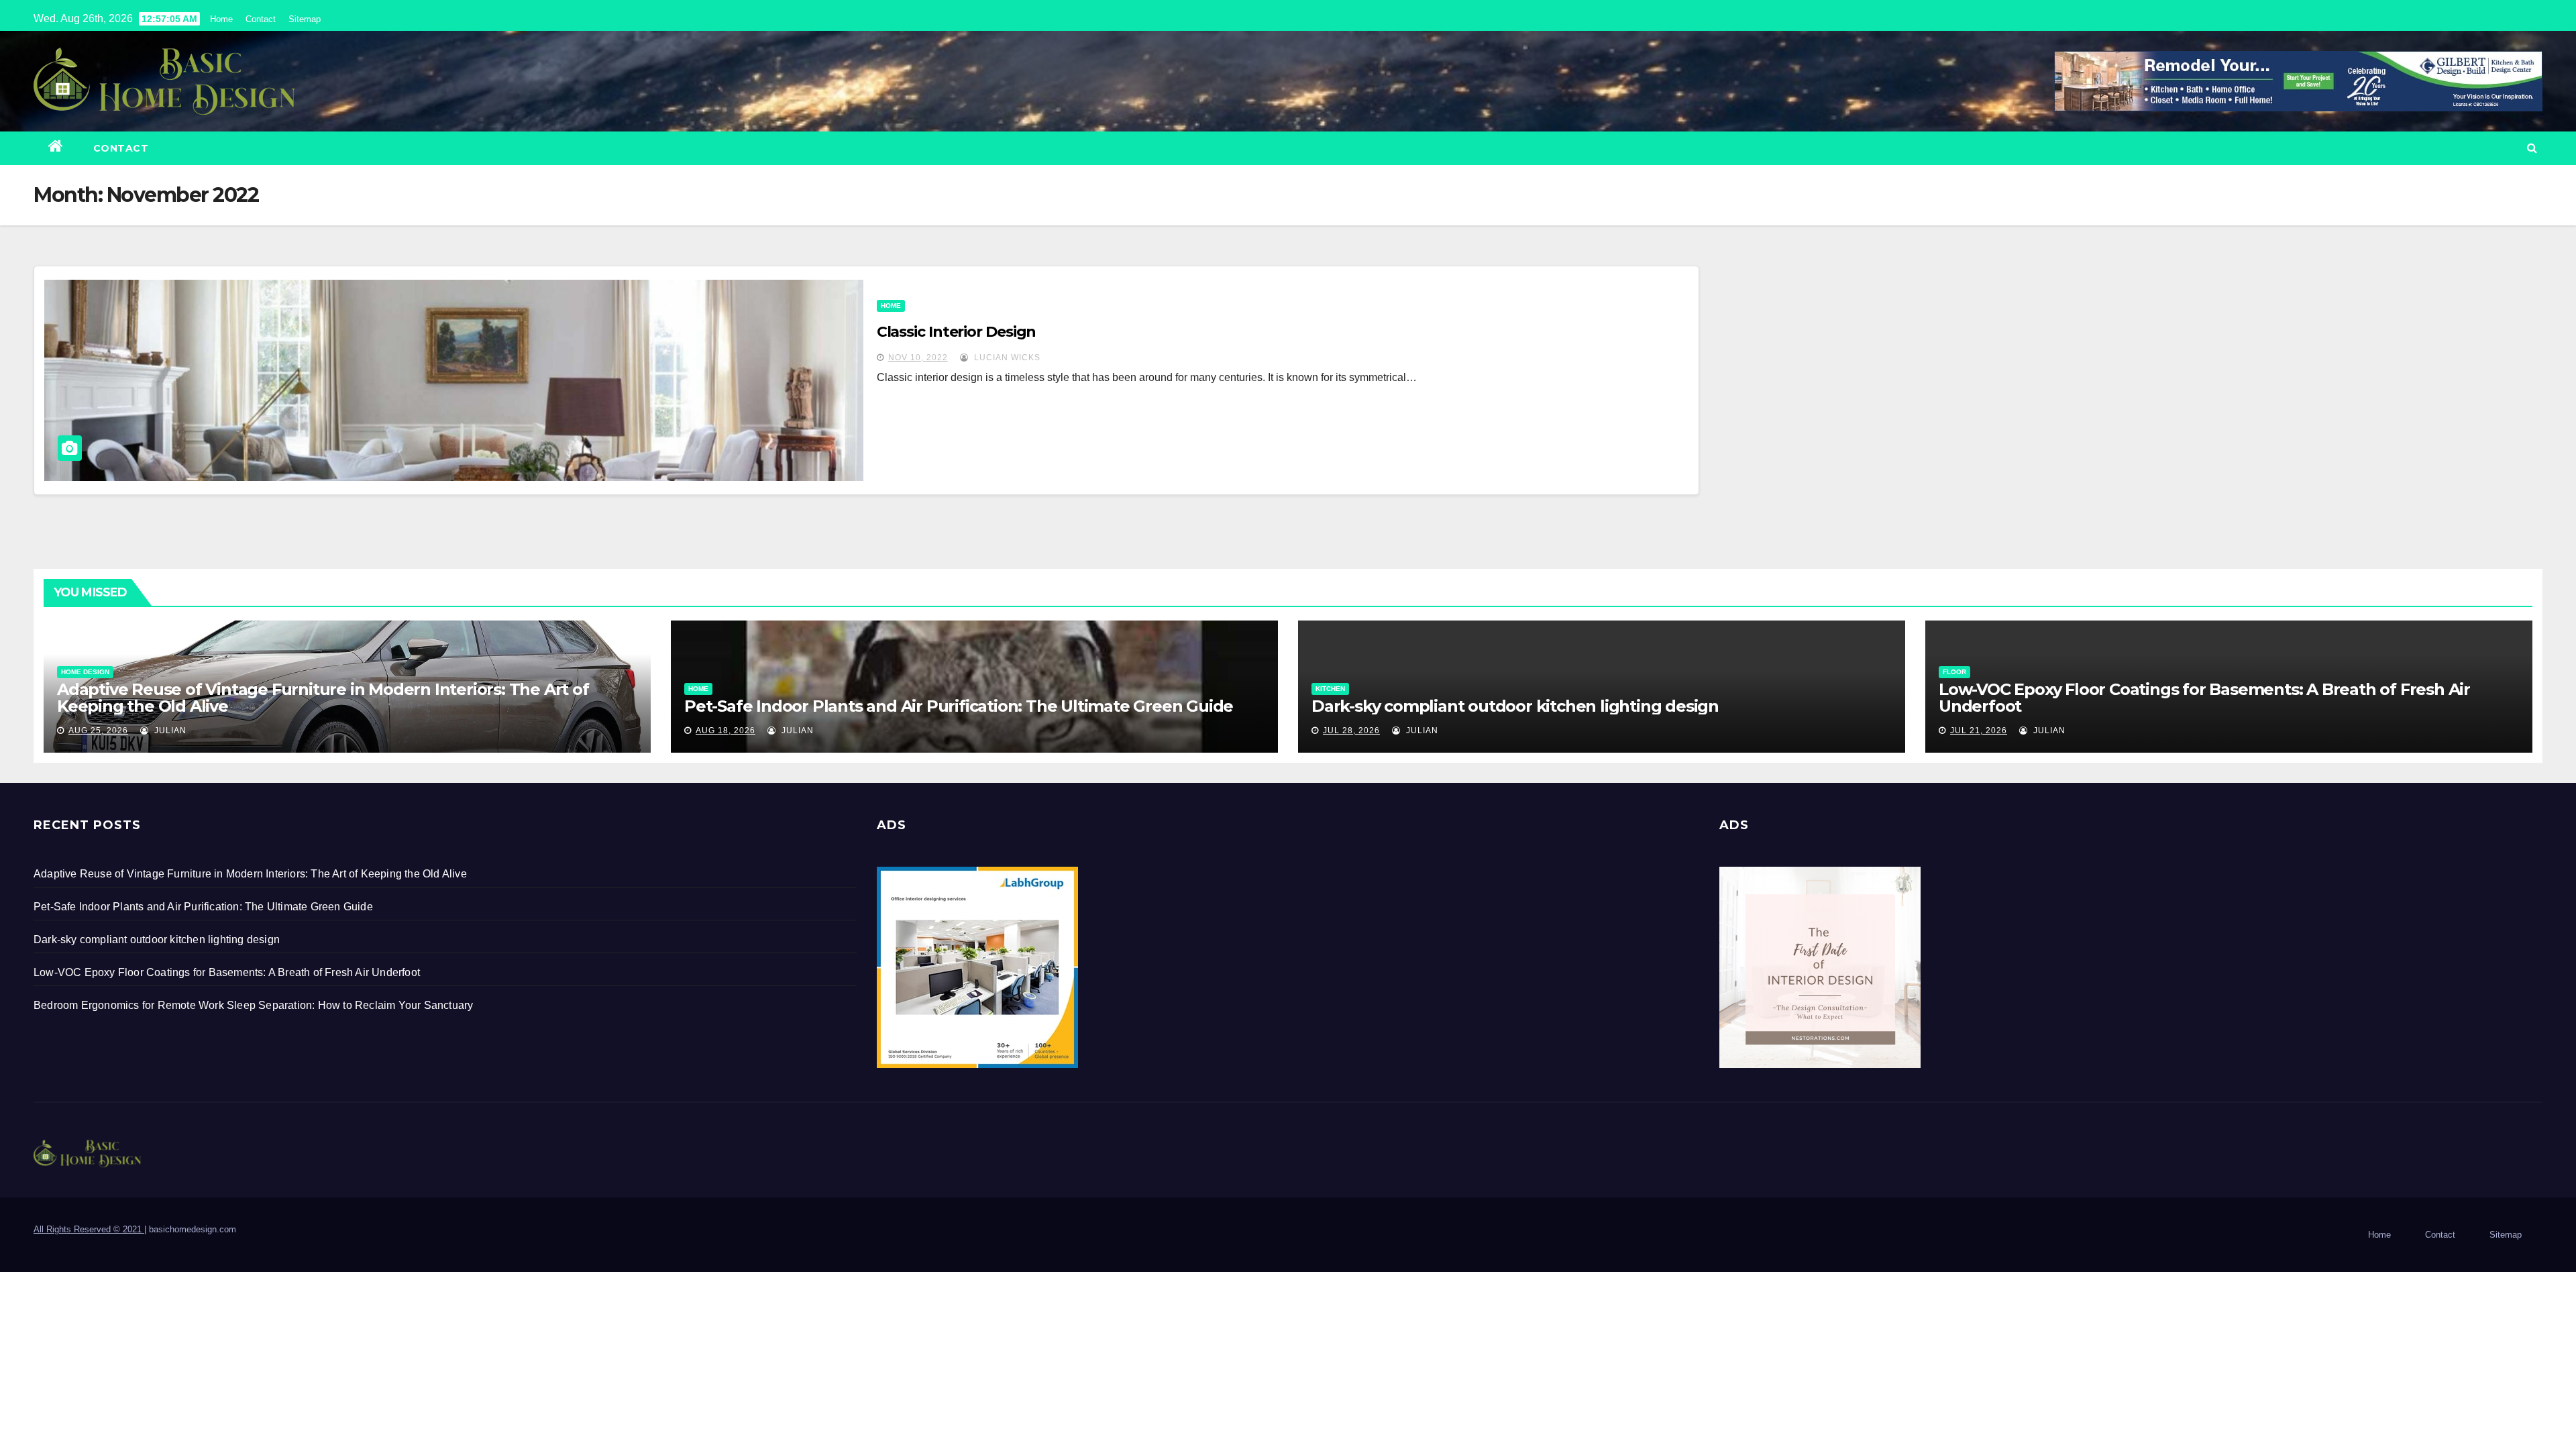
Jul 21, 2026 (1979, 731)
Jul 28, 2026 (1351, 731)
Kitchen (1330, 689)
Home (221, 19)
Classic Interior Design (957, 332)
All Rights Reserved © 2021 (89, 1229)
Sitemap (305, 19)
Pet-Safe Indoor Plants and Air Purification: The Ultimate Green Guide (959, 706)
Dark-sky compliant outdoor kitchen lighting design (1515, 706)
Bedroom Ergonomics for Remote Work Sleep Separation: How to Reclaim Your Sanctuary (253, 1005)
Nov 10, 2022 (918, 358)
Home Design (85, 672)
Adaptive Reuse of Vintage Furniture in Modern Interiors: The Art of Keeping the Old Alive (323, 698)
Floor (1954, 672)
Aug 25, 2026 (98, 731)
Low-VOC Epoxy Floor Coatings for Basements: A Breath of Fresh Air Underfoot (2204, 698)
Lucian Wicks (1006, 358)
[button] (2532, 148)
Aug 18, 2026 (726, 731)
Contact (261, 19)
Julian (169, 731)
